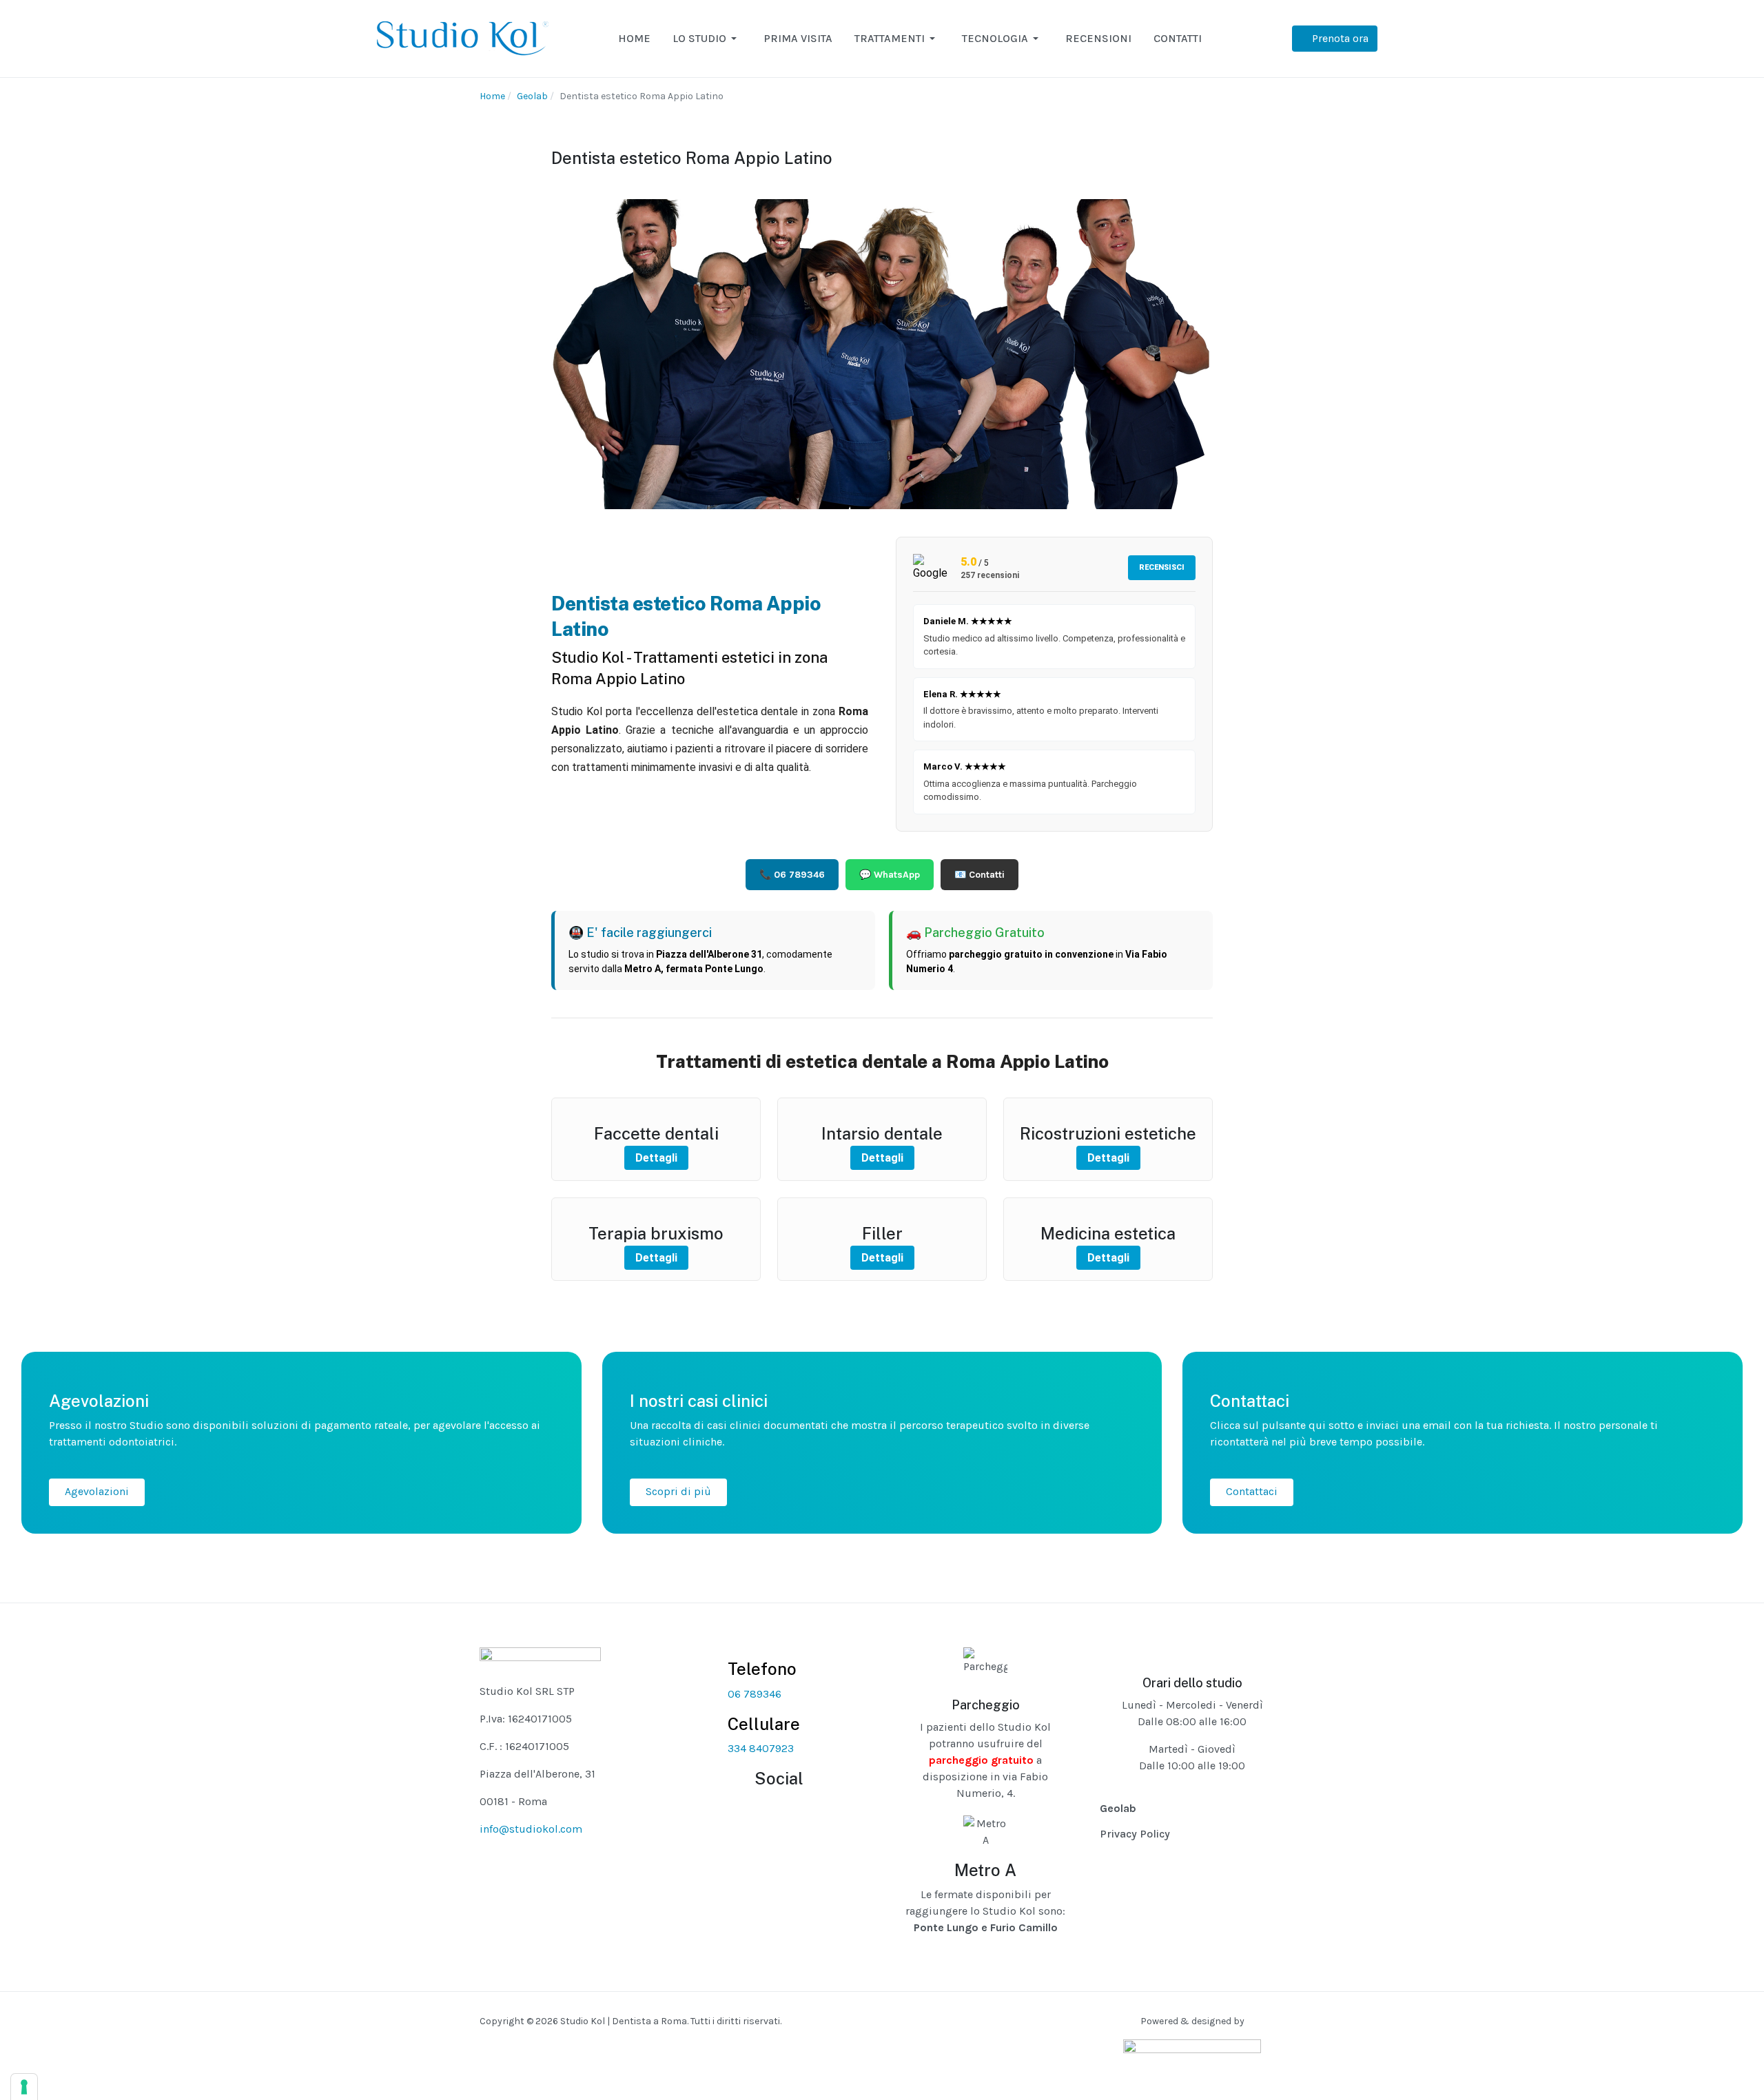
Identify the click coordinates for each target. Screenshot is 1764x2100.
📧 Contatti (980, 875)
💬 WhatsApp (890, 875)
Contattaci (1252, 1491)
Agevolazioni (97, 1491)
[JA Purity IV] (462, 38)
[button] (707, 39)
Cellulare (764, 1724)
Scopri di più (678, 1491)
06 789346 (755, 1694)
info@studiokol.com (531, 1829)
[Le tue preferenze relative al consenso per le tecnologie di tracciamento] (24, 2087)
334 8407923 (761, 1748)
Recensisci (1162, 567)
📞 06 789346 (792, 875)
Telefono (762, 1669)
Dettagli (656, 1158)
